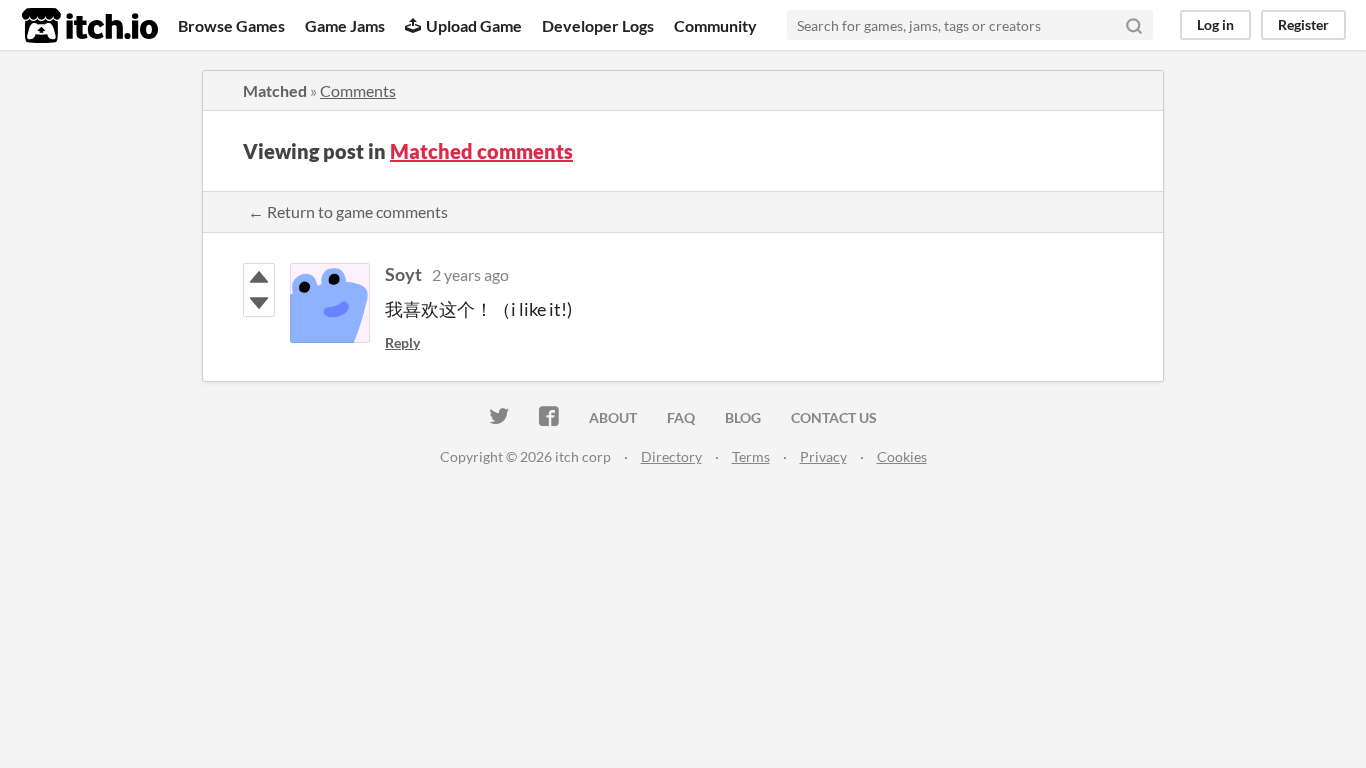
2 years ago (470, 274)
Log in (1215, 24)
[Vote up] (259, 277)
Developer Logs (598, 25)
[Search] (1134, 25)
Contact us (834, 417)
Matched (275, 90)
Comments (358, 90)
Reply (402, 342)
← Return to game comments (348, 211)
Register (1303, 24)
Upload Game (474, 25)
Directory (671, 456)
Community (715, 25)
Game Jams (345, 25)
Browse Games (231, 25)
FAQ (681, 417)
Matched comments (481, 151)
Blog (743, 417)
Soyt (403, 274)
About (613, 417)
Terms (751, 456)
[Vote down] (259, 303)
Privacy (823, 456)
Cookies (902, 456)
